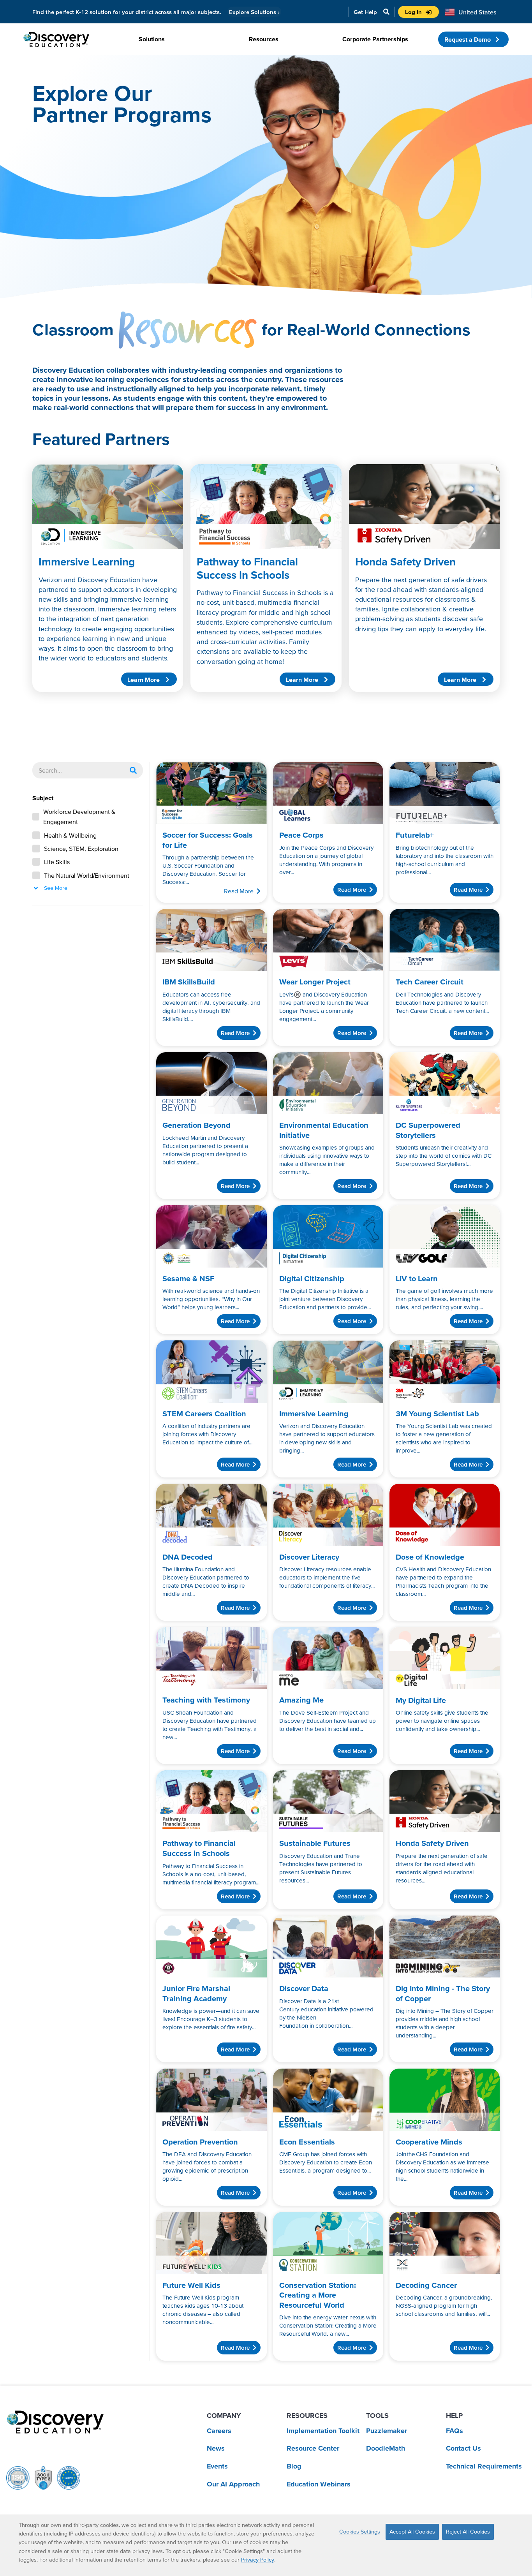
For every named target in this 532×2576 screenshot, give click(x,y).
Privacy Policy (258, 2560)
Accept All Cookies (412, 2532)
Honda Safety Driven (405, 562)
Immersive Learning (87, 562)
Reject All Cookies (468, 2532)
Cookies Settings (360, 2532)
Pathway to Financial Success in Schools (247, 568)
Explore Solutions (254, 12)
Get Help (365, 12)
